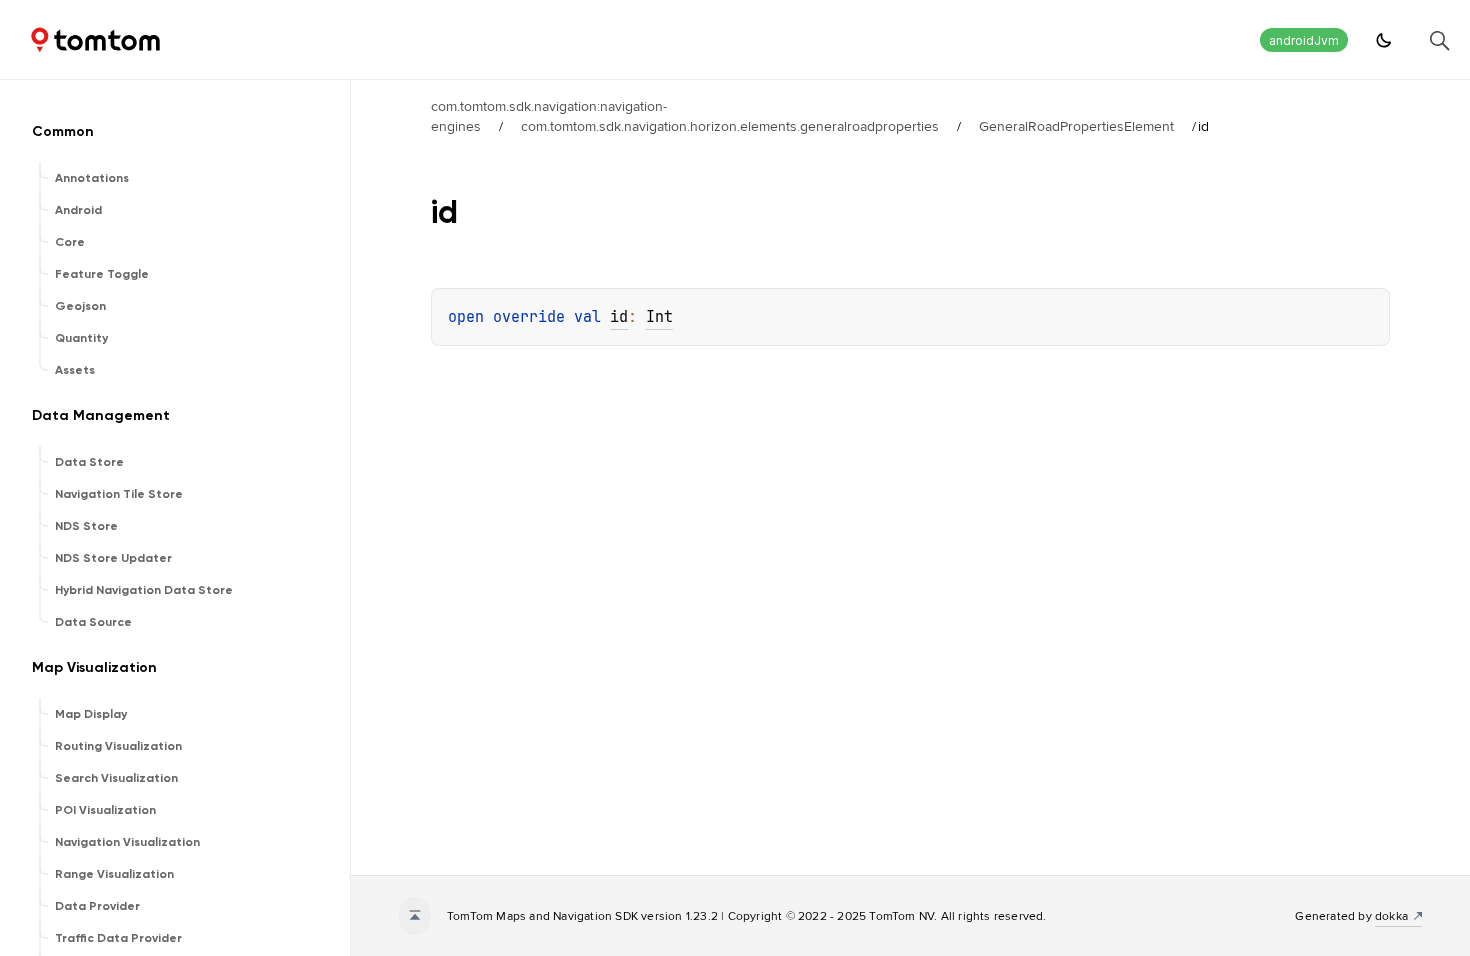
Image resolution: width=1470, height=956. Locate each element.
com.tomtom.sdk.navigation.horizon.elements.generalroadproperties (730, 126)
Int (659, 317)
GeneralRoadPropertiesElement (1076, 126)
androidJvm (1304, 40)
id (619, 317)
